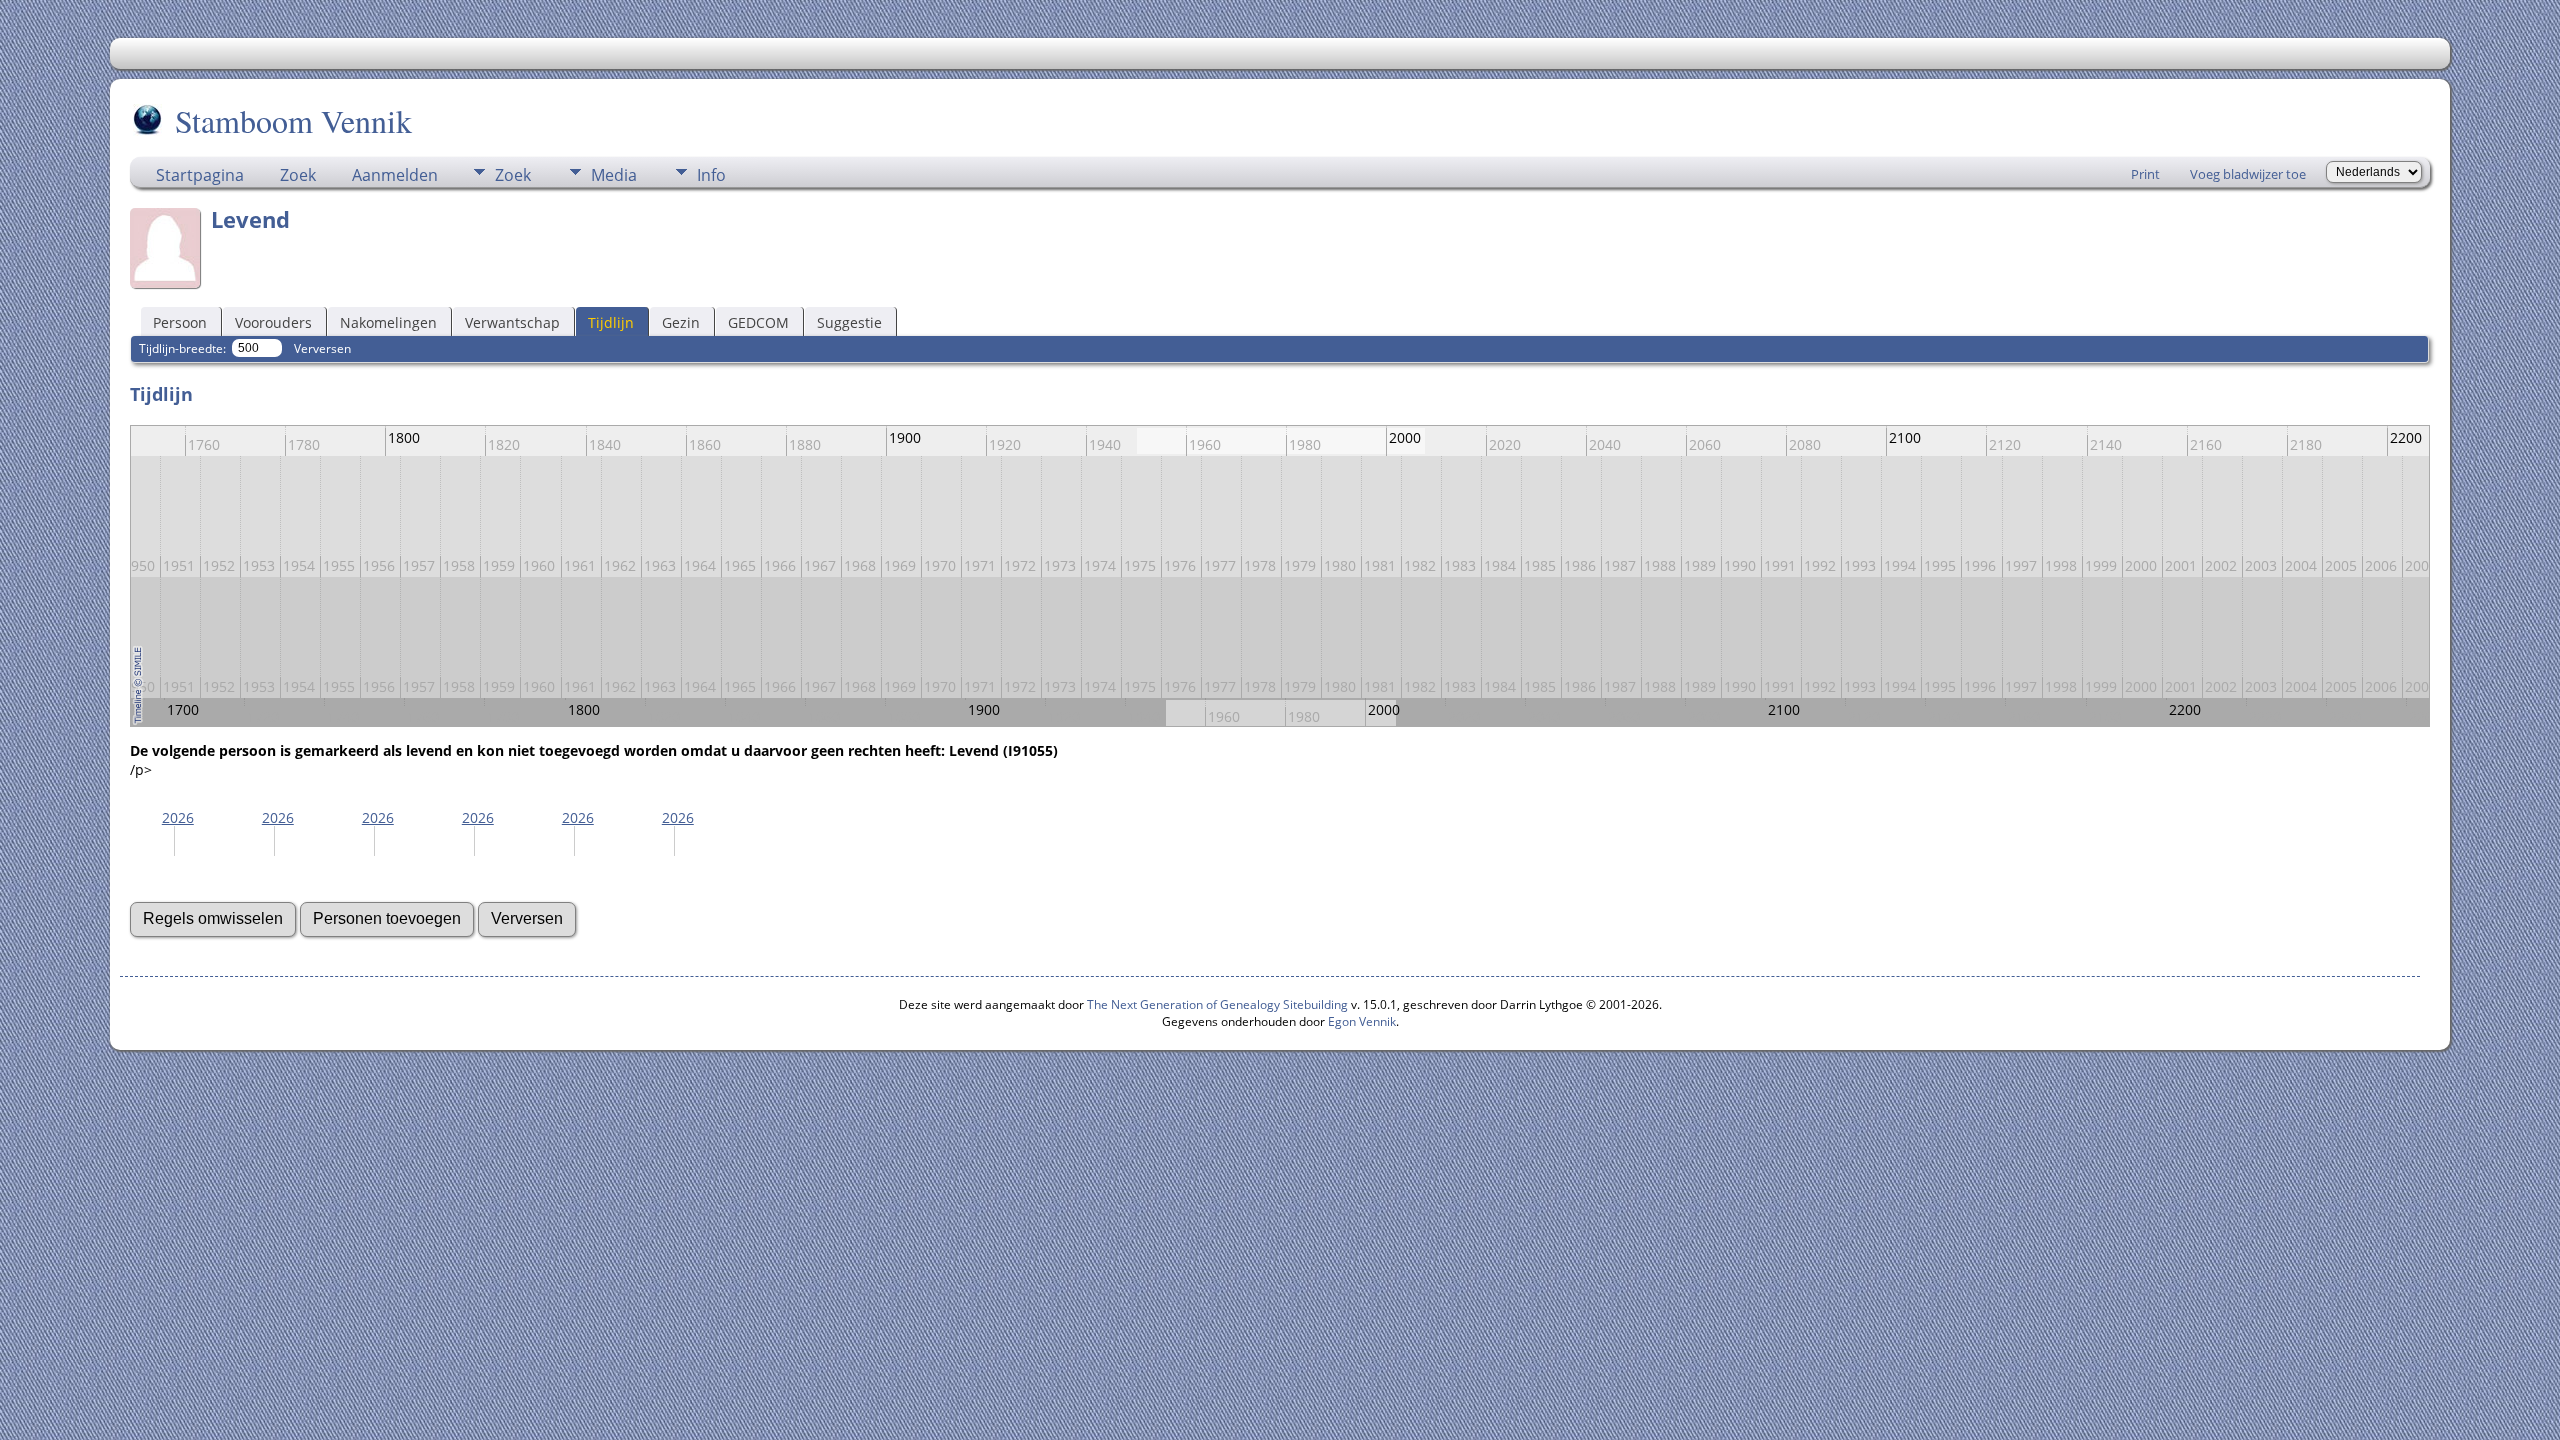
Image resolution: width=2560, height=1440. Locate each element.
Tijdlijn (611, 322)
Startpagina (200, 175)
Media (614, 175)
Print (2145, 174)
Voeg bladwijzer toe (2248, 174)
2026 (178, 817)
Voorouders (273, 322)
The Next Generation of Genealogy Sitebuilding (1217, 1004)
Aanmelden (395, 175)
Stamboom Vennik (293, 120)
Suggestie (849, 322)
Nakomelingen (388, 322)
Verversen (322, 348)
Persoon (180, 322)
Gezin (681, 322)
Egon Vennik (1362, 1021)
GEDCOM (758, 322)
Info (711, 175)
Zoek (298, 175)
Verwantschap (512, 322)
